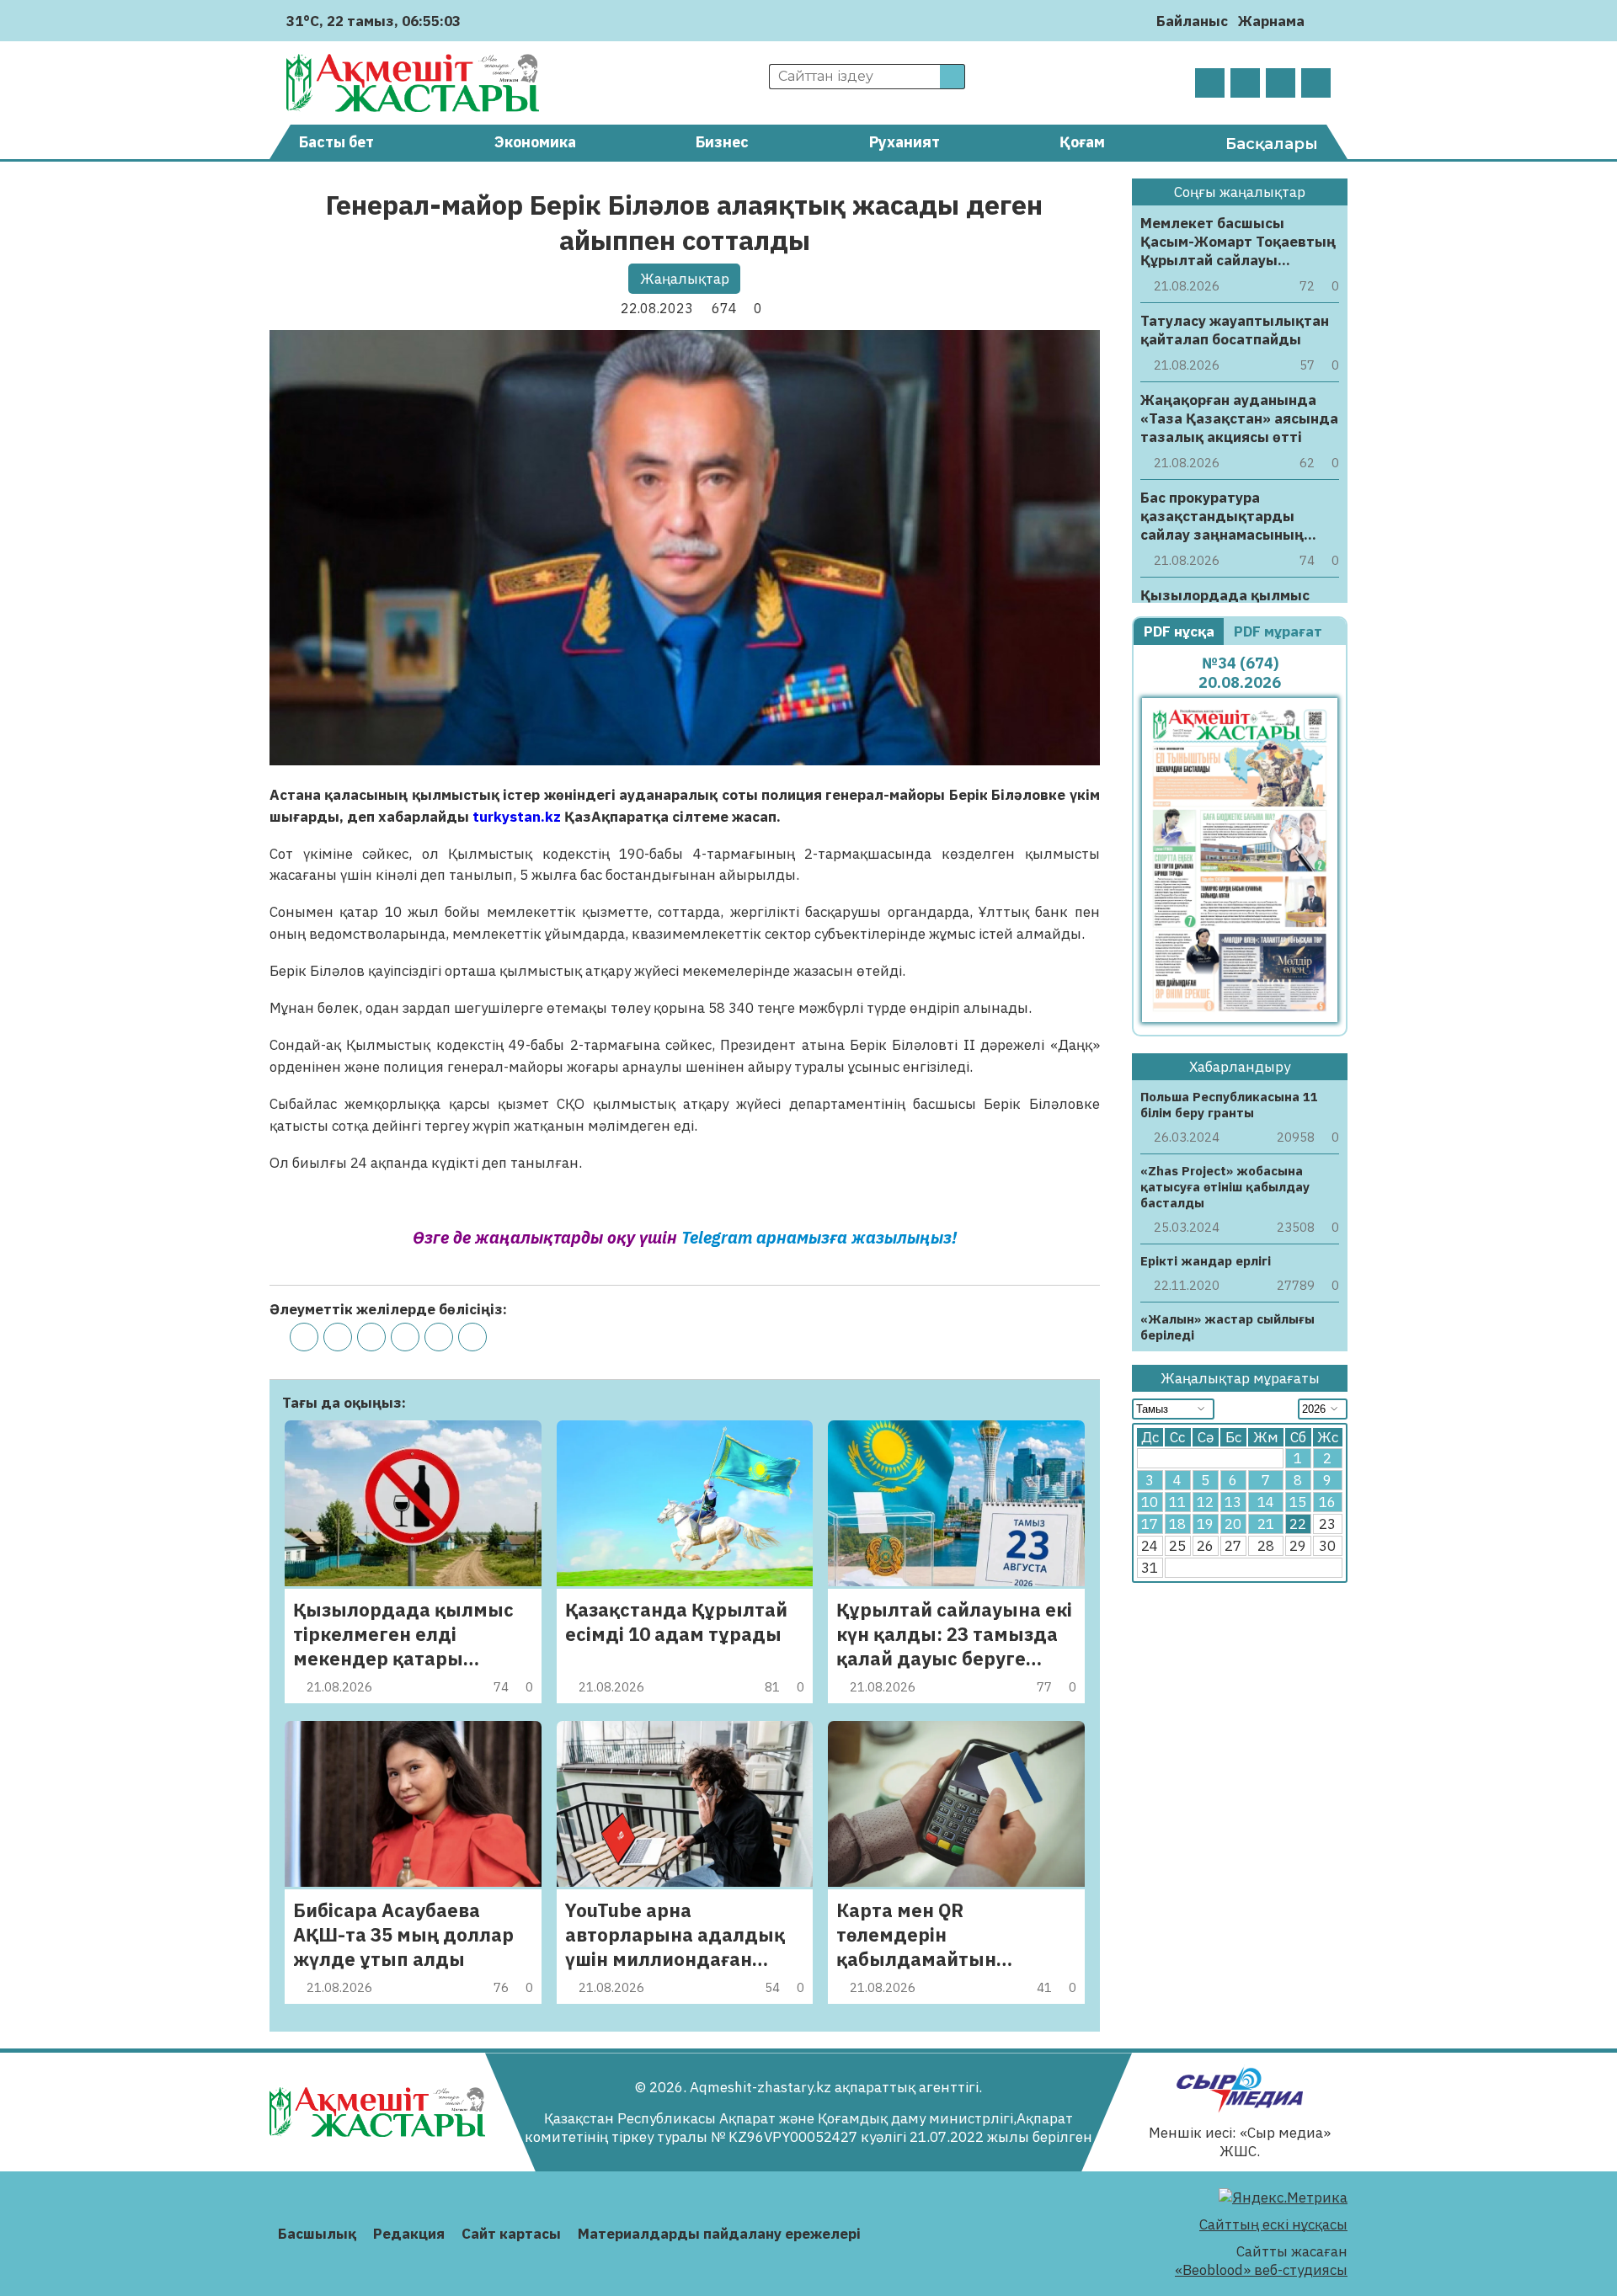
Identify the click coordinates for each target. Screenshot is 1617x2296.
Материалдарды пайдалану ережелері (719, 2234)
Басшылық (317, 2234)
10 (1150, 1503)
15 (1298, 1503)
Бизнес (722, 142)
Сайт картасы (511, 2234)
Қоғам (1082, 142)
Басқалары (1272, 144)
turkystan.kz (517, 817)
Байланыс (1192, 21)
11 (1177, 1503)
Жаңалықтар (685, 279)
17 (1150, 1525)
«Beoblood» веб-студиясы (1261, 2270)
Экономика (535, 142)
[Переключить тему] (1323, 21)
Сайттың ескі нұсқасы (1273, 2224)
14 (1266, 1503)
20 (1233, 1525)
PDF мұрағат (1280, 631)
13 (1233, 1503)
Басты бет (336, 142)
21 (1266, 1525)
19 (1205, 1525)
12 (1205, 1503)
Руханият (905, 142)
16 (1327, 1503)
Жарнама (1271, 21)
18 (1177, 1525)
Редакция (409, 2234)
